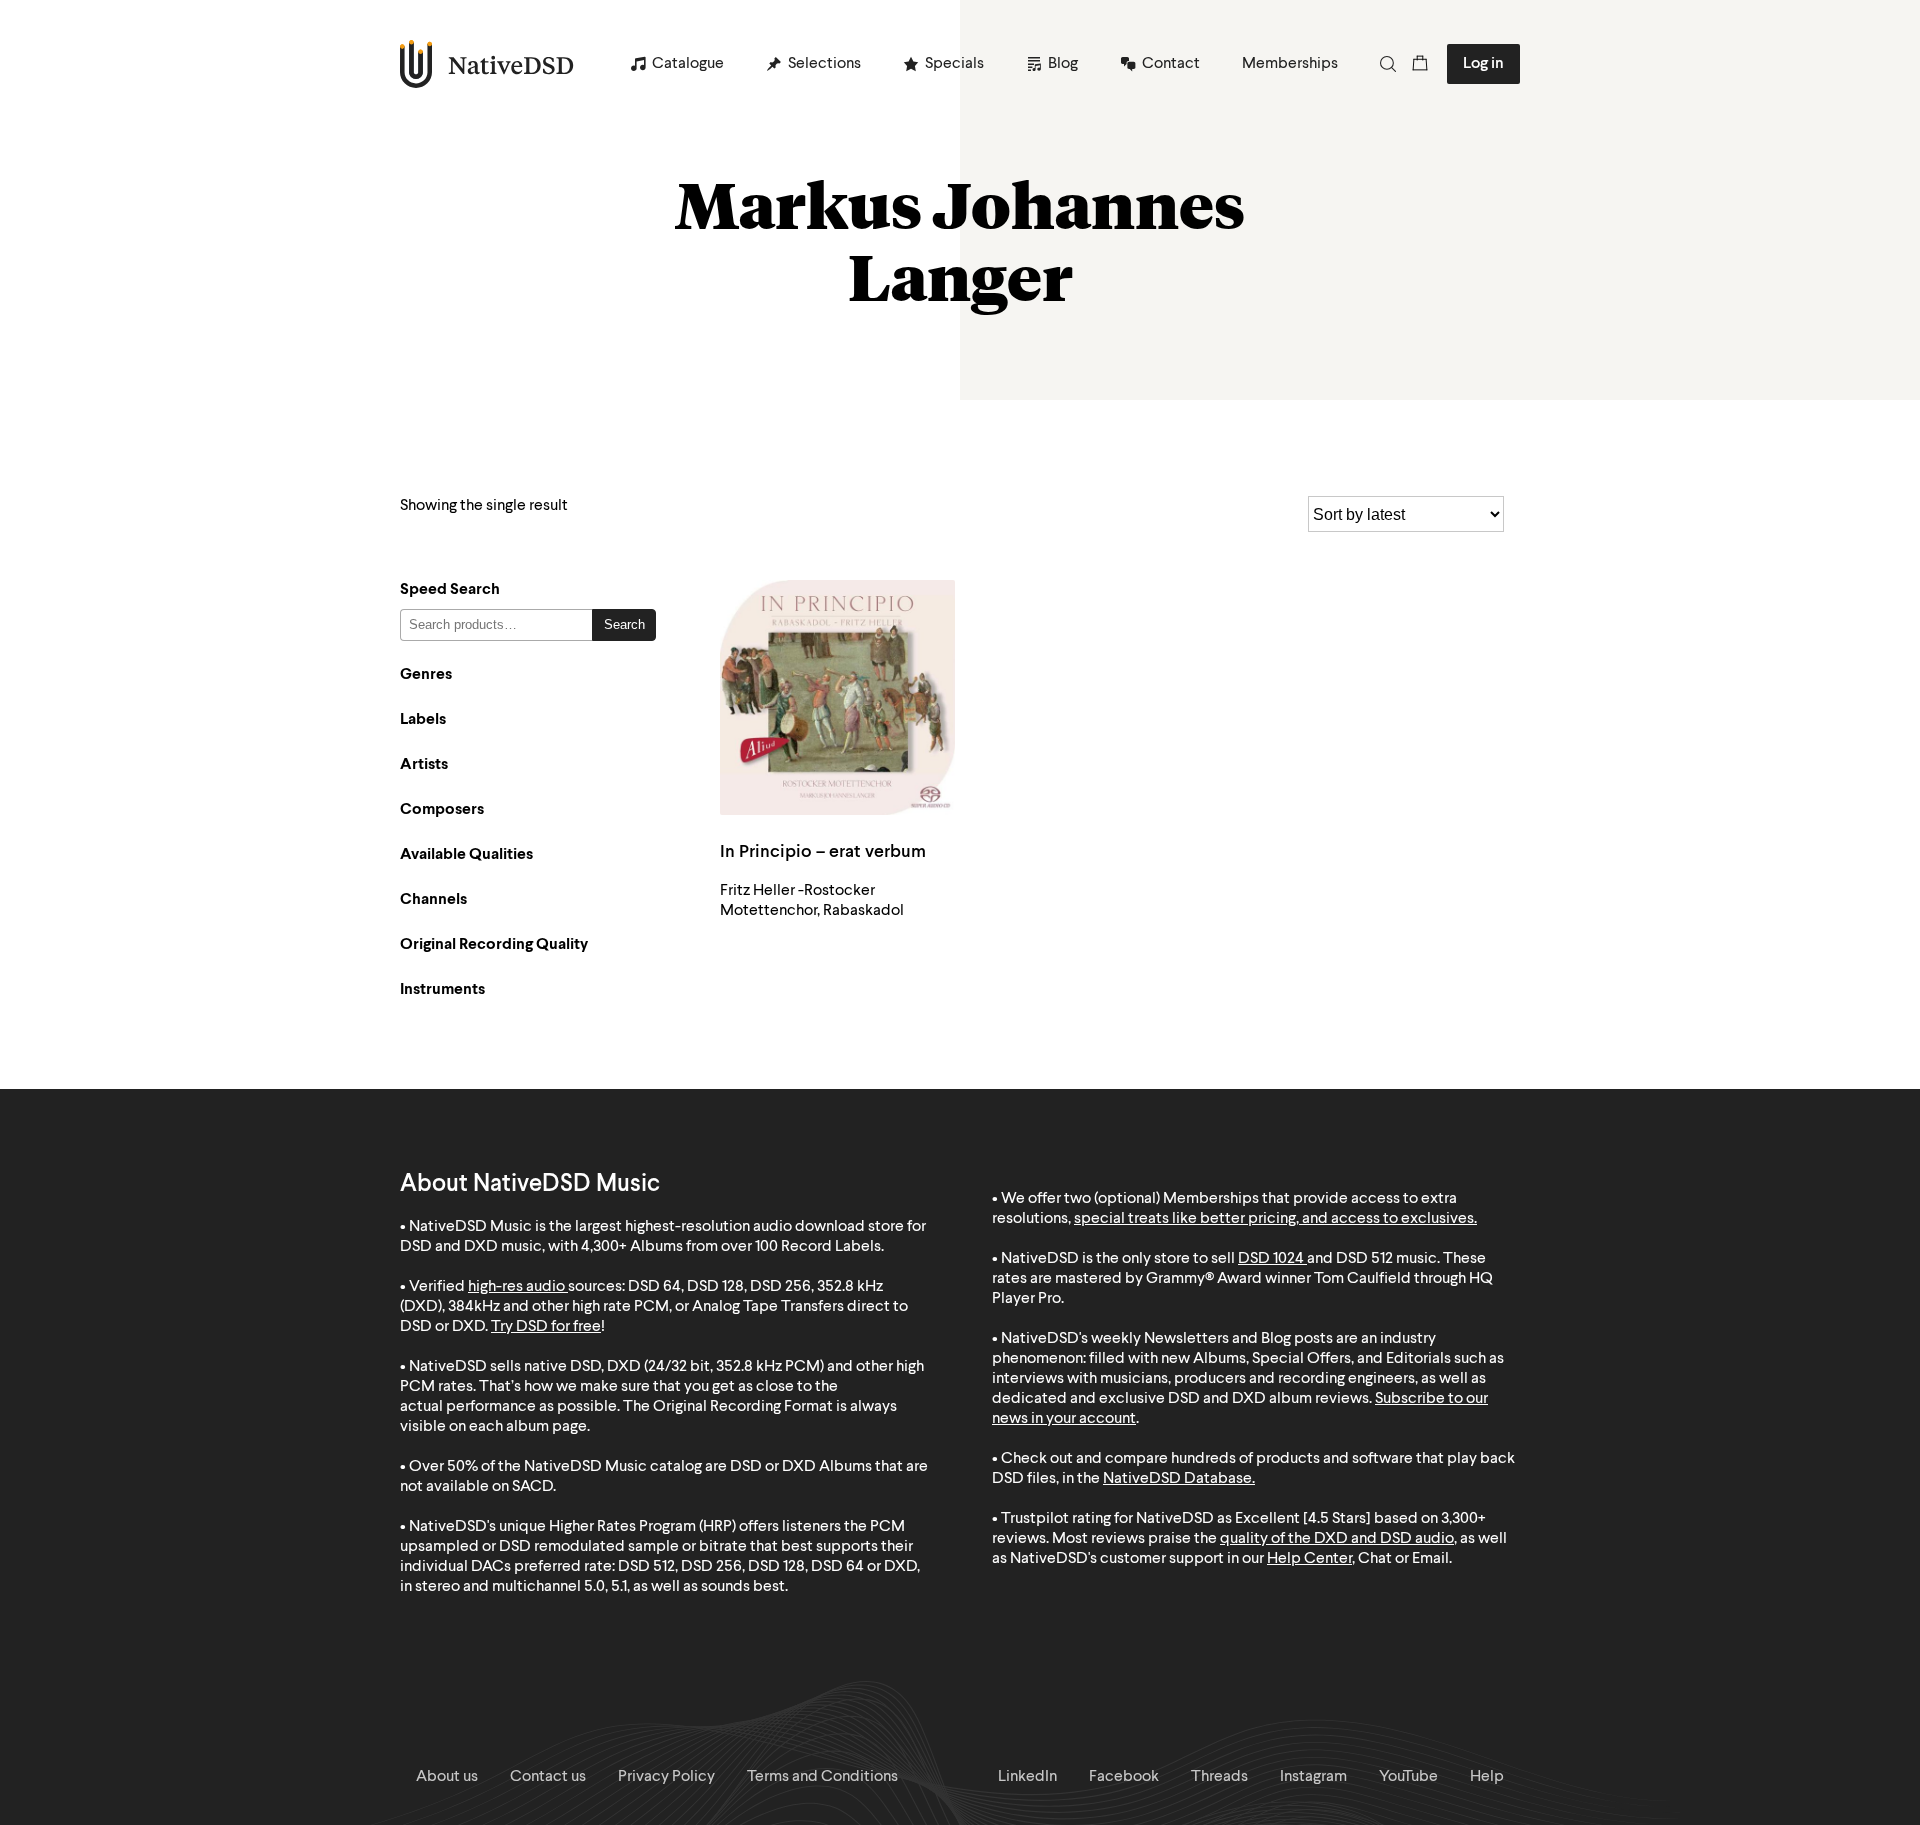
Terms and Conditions (822, 1777)
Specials (954, 64)
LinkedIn (1027, 1777)
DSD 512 (1364, 1259)
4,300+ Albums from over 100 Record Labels (731, 1247)
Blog (1063, 64)
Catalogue (688, 64)
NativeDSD (487, 64)
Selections (824, 64)
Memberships (1290, 64)
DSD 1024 (1271, 1259)
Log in (1483, 64)
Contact (1171, 64)
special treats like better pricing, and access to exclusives (1274, 1219)
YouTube (1408, 1777)
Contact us (548, 1777)
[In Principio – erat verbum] (837, 697)
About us (447, 1777)
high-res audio (516, 1287)
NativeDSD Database (1177, 1479)
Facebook (1124, 1777)
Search (624, 624)
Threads (1219, 1777)
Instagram (1313, 1777)
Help (1487, 1777)
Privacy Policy (666, 1777)
